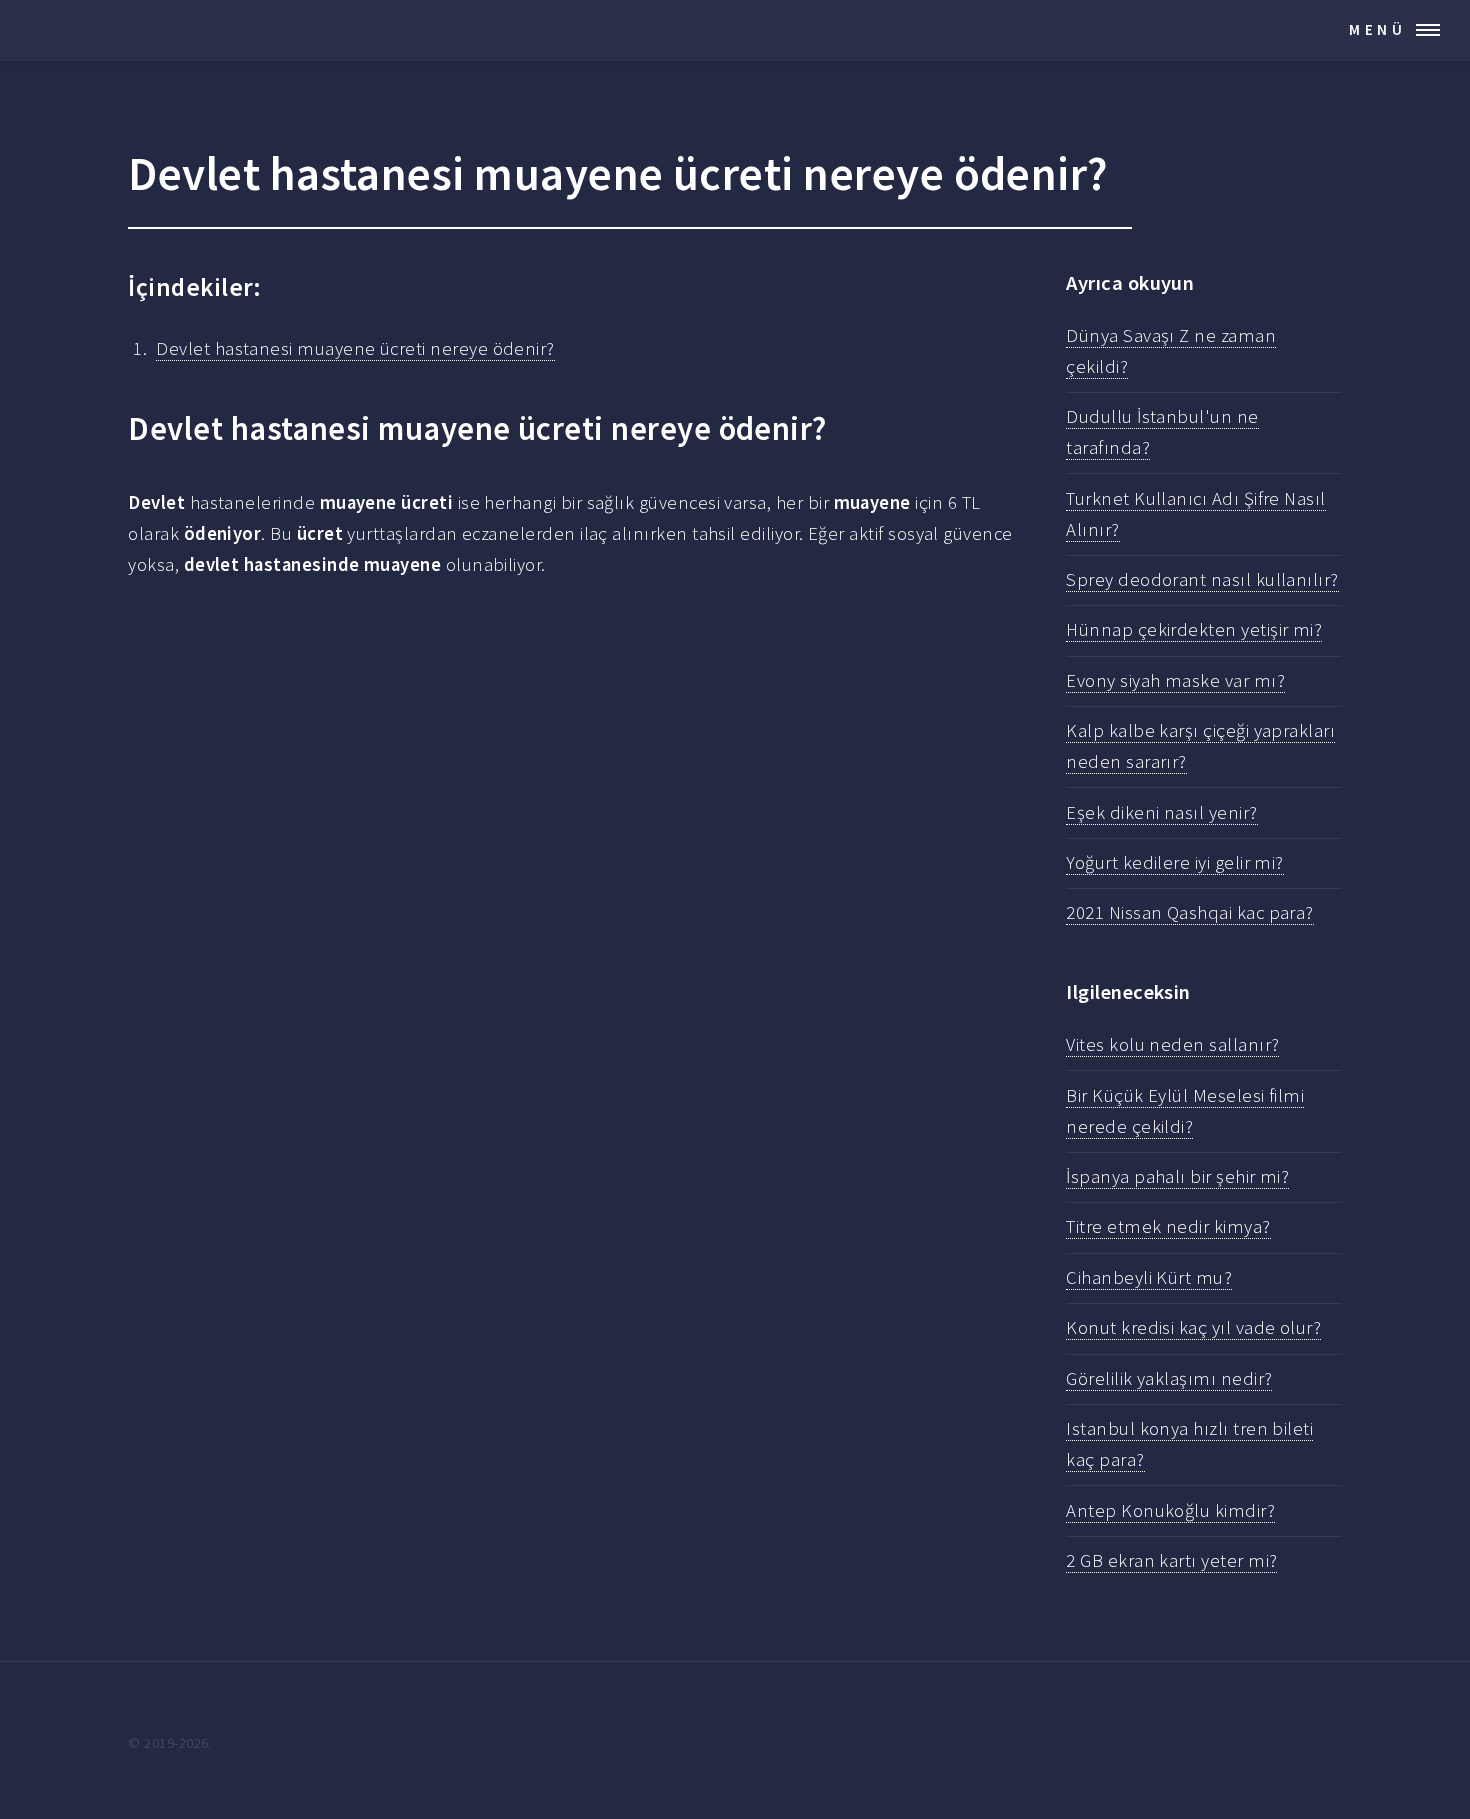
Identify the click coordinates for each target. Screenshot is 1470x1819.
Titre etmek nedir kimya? (1168, 1226)
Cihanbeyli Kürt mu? (1149, 1277)
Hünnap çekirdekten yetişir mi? (1194, 629)
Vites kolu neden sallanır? (1172, 1044)
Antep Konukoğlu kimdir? (1170, 1510)
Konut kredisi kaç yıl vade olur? (1193, 1327)
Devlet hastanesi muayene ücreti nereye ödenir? (355, 348)
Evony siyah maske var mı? (1175, 680)
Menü (1378, 29)
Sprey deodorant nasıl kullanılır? (1202, 579)
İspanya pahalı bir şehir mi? (1177, 1176)
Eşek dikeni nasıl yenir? (1161, 812)
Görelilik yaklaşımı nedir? (1169, 1378)
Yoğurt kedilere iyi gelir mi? (1175, 862)
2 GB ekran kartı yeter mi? (1171, 1560)
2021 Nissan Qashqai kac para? (1190, 912)
